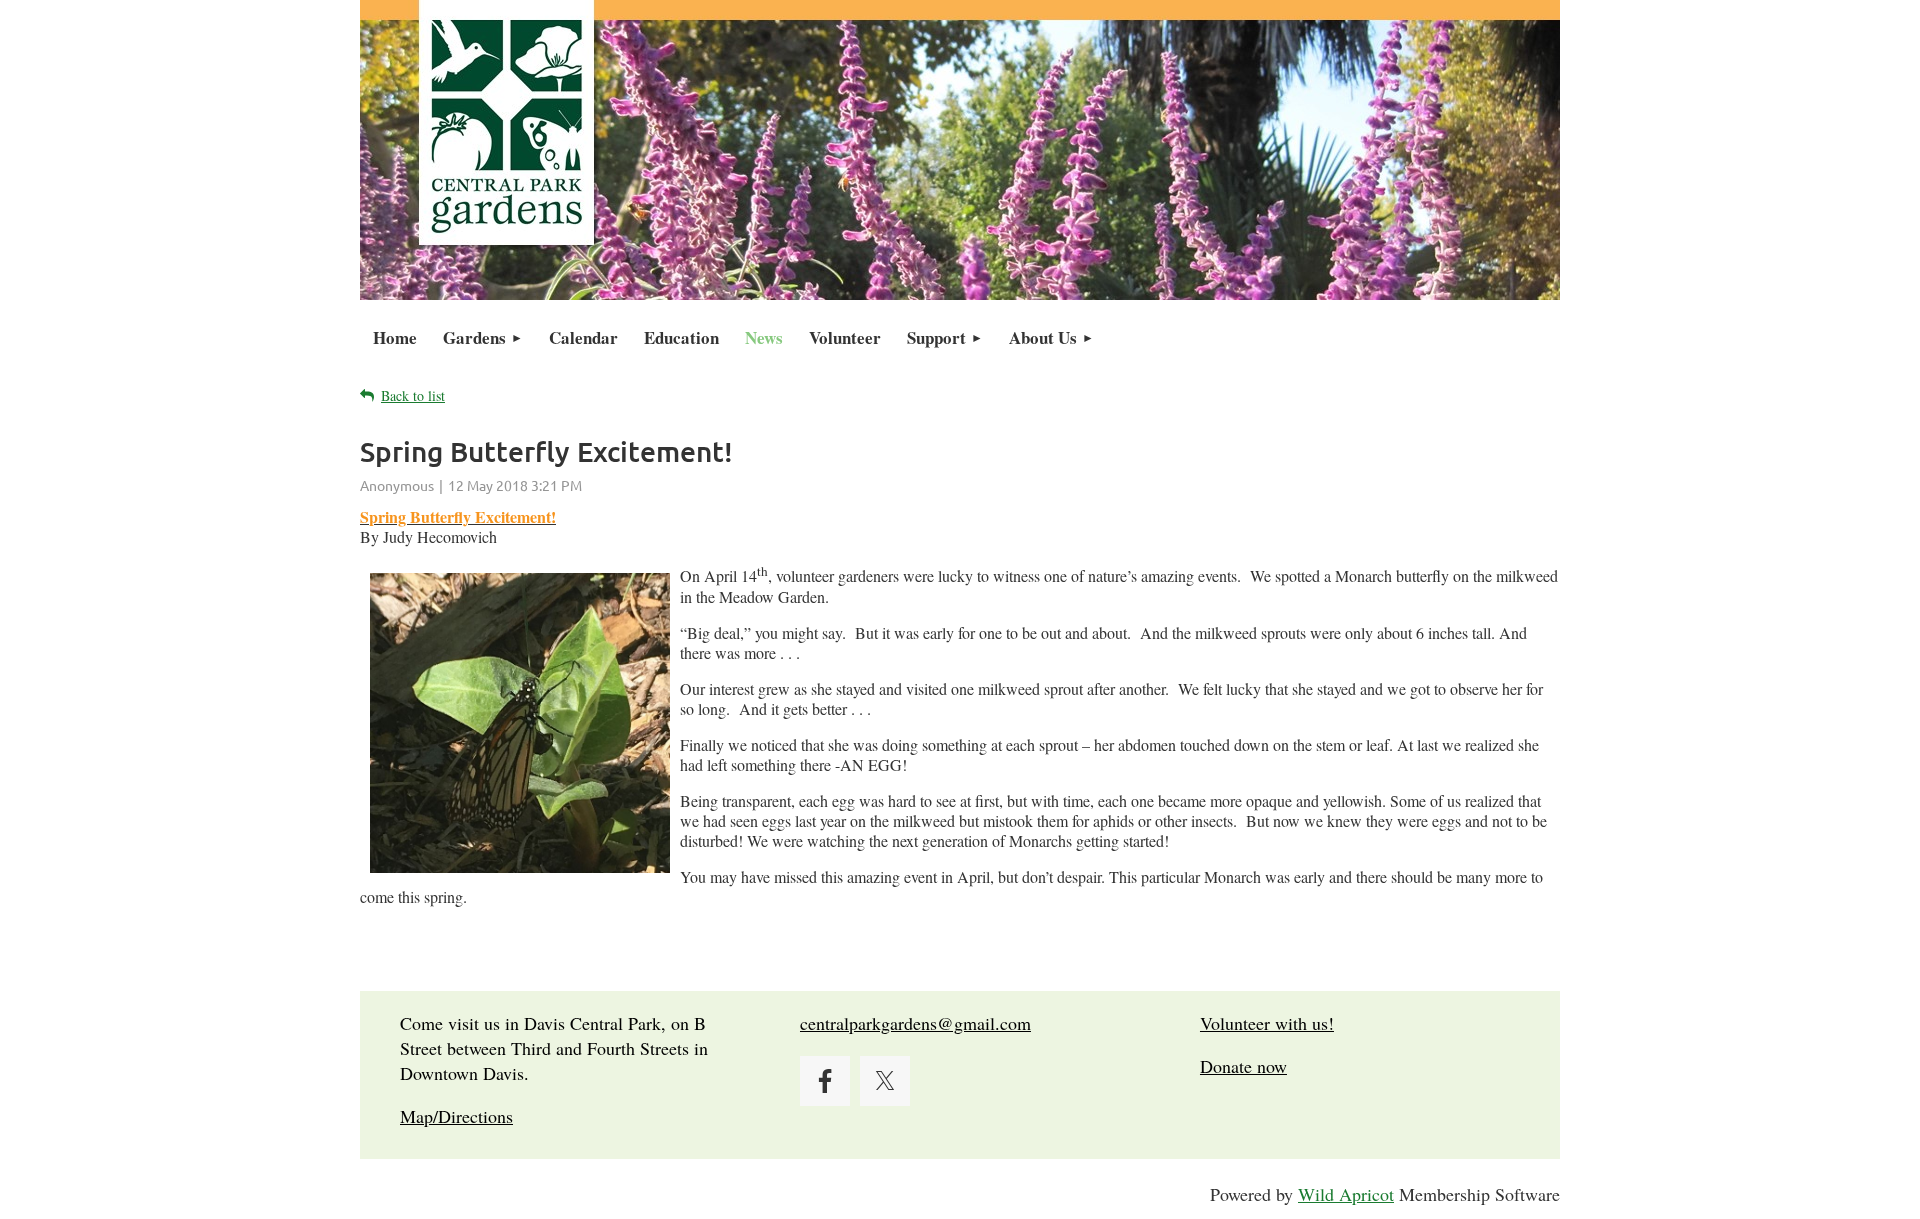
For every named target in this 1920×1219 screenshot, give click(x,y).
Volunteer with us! (1267, 1023)
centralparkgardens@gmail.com (915, 1023)
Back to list (413, 395)
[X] (885, 1081)
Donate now (1243, 1066)
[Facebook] (825, 1081)
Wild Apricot (1346, 1194)
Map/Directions (456, 1116)
